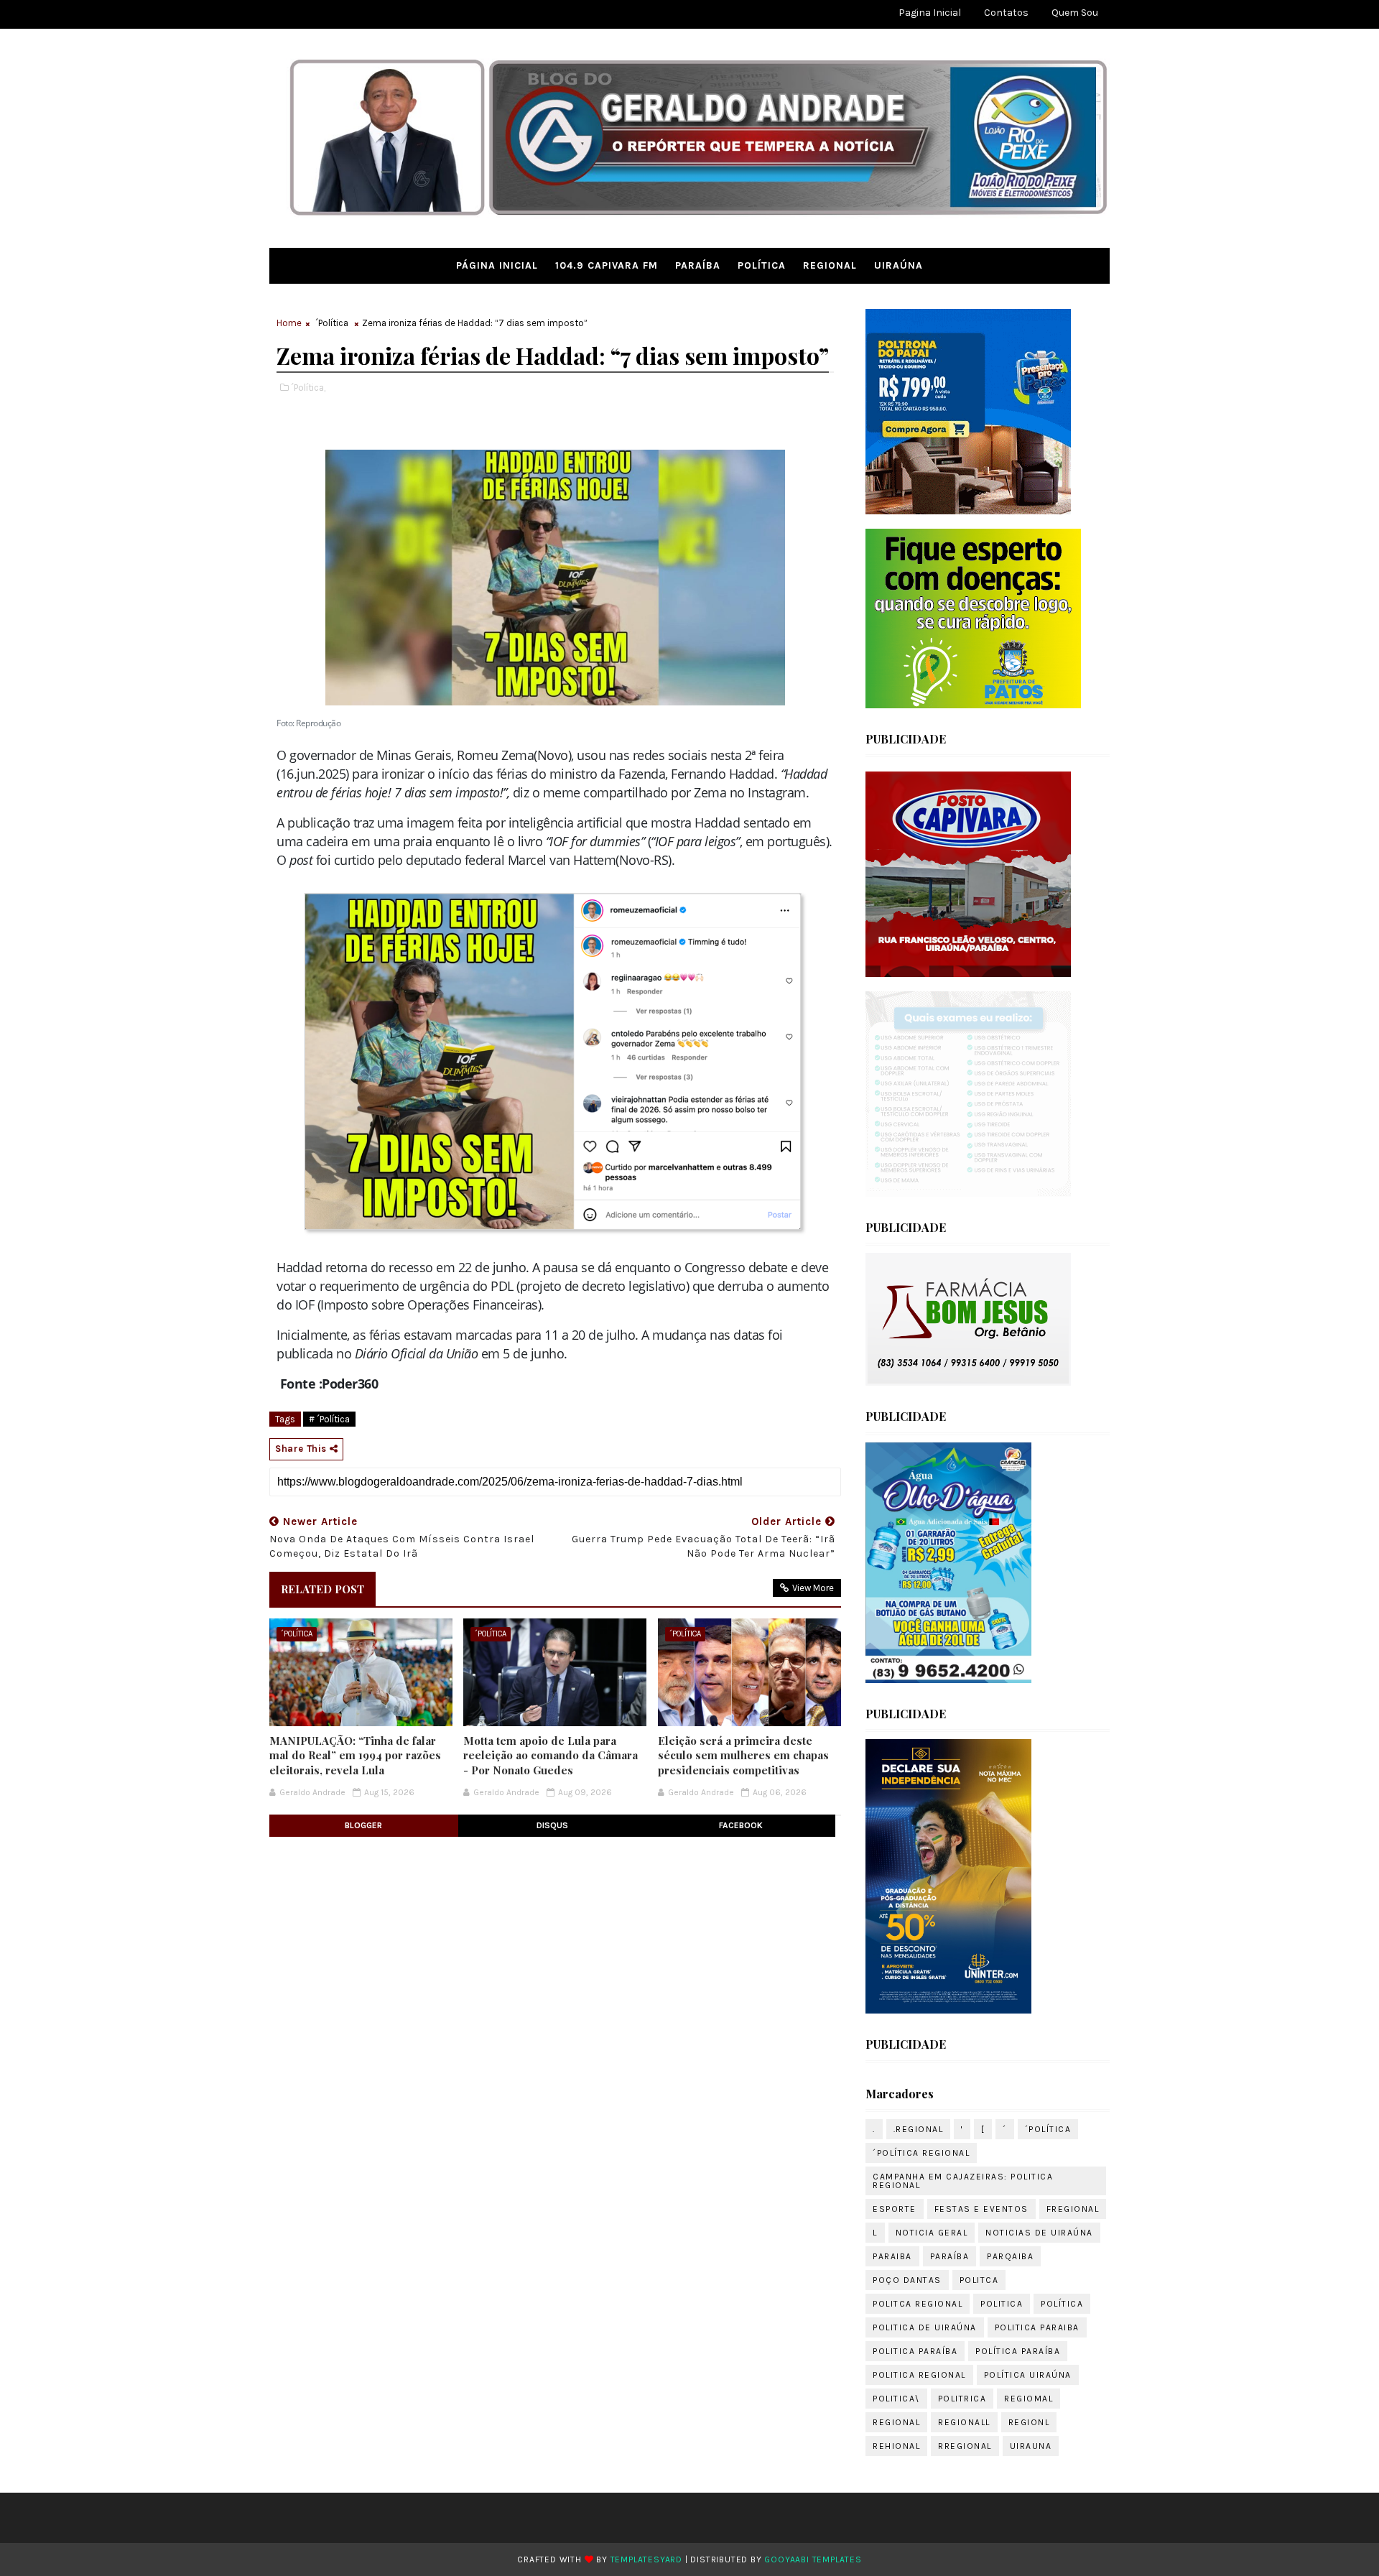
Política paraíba (1018, 2351)
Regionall (964, 2422)
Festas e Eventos (981, 2209)
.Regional (919, 2129)
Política (762, 265)
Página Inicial (497, 265)
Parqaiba (1010, 2256)
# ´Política (329, 1419)
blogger (363, 1825)
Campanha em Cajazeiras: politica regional (963, 2181)
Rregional (965, 2446)
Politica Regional (919, 2375)
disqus (552, 1825)
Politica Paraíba (915, 2351)
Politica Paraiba (1037, 2327)
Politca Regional (918, 2304)
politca (979, 2280)
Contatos (1006, 13)
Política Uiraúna (1028, 2375)
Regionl (1029, 2422)
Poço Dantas (907, 2280)
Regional (830, 265)
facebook (741, 1825)
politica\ (896, 2399)
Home (289, 323)
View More (813, 1588)
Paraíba (698, 265)
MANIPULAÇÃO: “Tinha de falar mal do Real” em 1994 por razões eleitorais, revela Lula (355, 1755)
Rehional (896, 2446)
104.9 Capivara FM (607, 265)
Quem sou (1075, 13)
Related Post (322, 1589)
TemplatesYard (646, 2559)
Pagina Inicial (930, 13)
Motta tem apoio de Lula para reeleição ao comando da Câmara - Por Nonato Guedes (551, 1755)
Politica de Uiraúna (925, 2327)
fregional (1073, 2209)
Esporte (895, 2209)
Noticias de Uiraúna (1039, 2233)
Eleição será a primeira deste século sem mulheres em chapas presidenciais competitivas (743, 1755)
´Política (332, 323)
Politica (1002, 2304)
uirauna (1031, 2446)
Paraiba (892, 2256)
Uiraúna (899, 265)
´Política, (308, 388)
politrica (962, 2399)
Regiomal (1029, 2399)
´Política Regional (921, 2153)
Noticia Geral (932, 2233)
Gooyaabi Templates (813, 2559)
